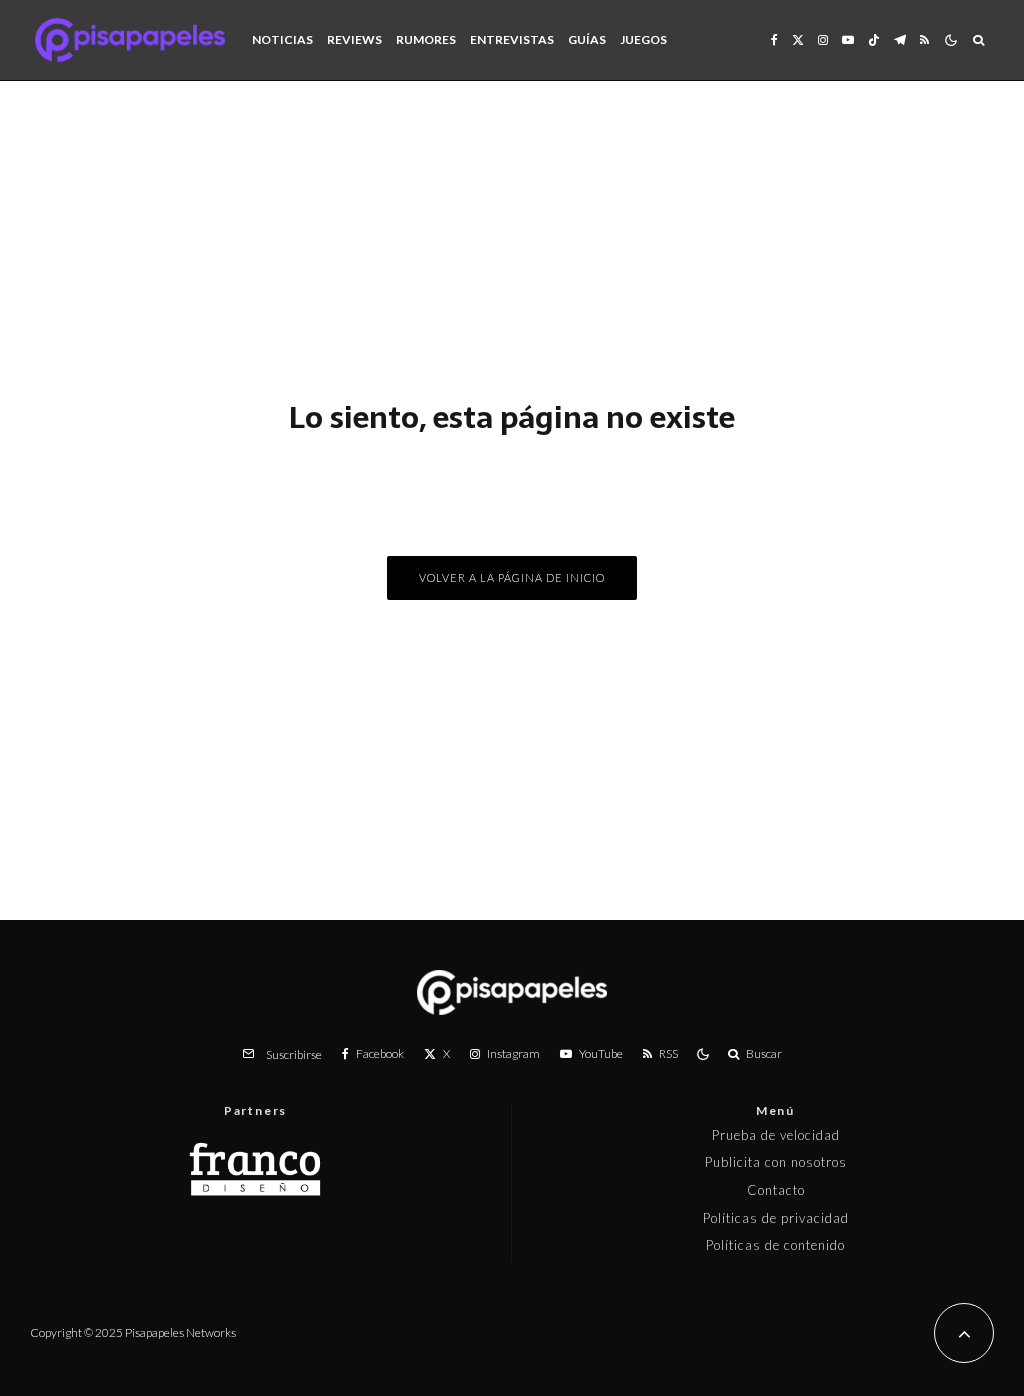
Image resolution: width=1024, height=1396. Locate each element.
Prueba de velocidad (776, 1135)
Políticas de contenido (775, 1245)
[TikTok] (874, 40)
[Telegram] (900, 40)
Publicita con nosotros (776, 1162)
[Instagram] (823, 40)
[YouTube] (848, 40)
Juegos (643, 39)
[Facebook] (774, 40)
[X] (798, 40)
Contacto (776, 1190)
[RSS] (924, 40)
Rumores (426, 39)
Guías (587, 39)
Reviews (354, 39)
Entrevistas (512, 39)
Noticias (282, 39)
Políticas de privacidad (776, 1218)
